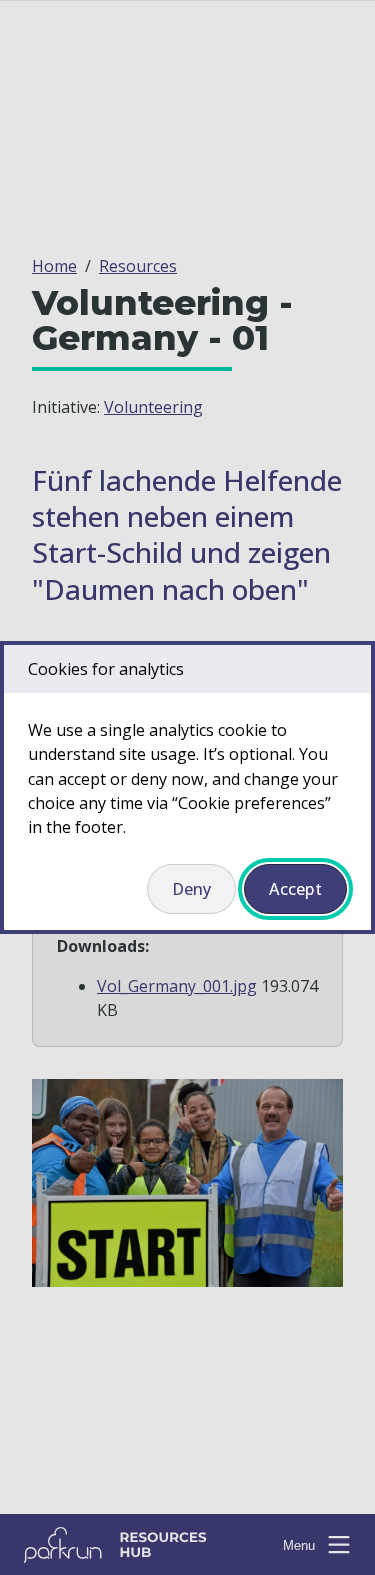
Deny (191, 889)
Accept (295, 889)
